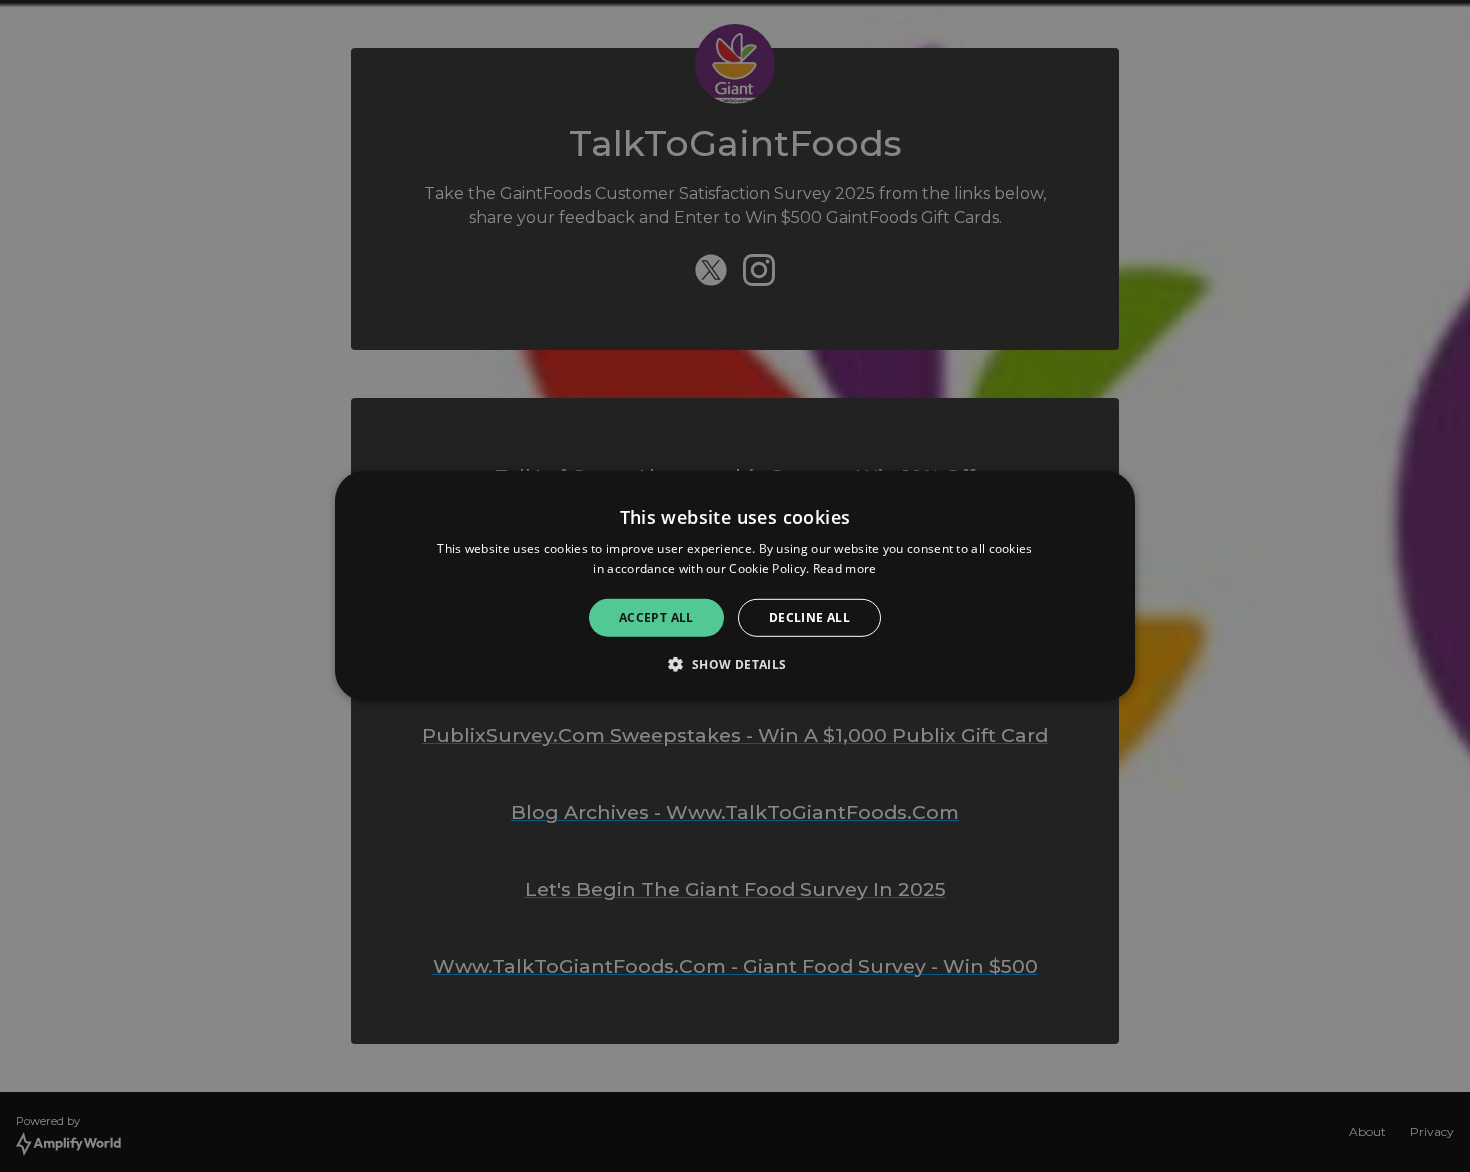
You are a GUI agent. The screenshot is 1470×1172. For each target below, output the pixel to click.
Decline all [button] (809, 617)
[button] (734, 664)
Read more (845, 568)
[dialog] (735, 586)
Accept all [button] (656, 617)
